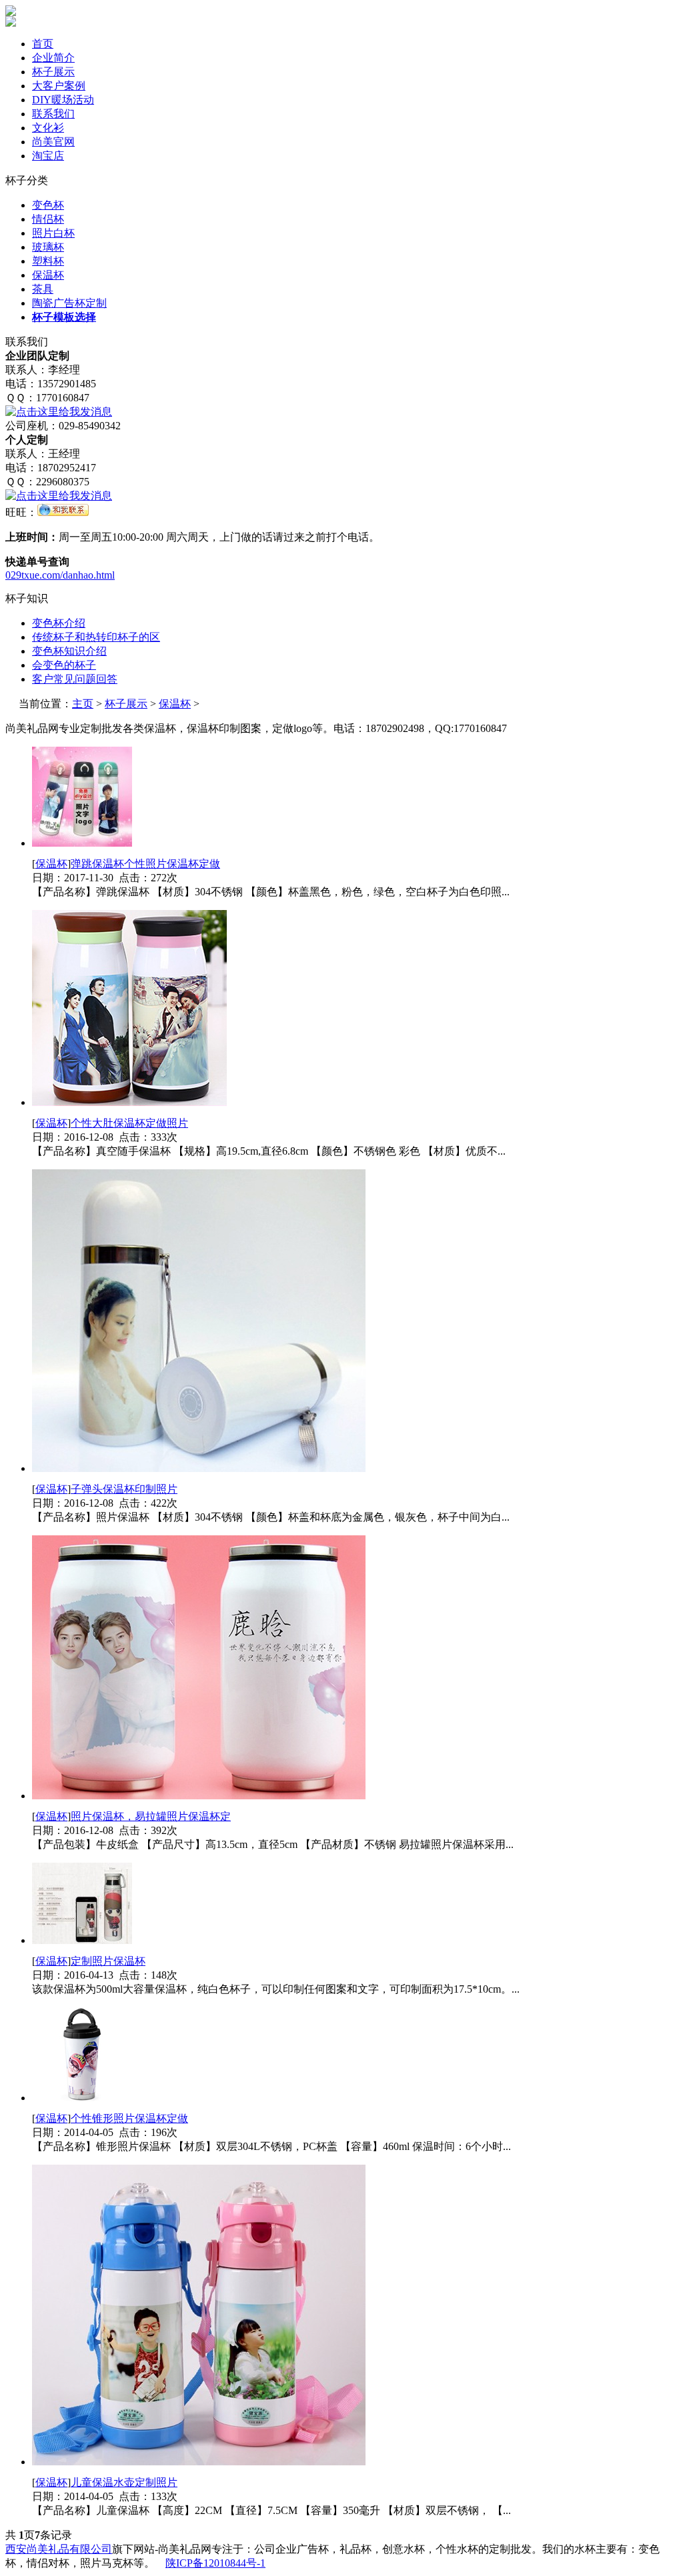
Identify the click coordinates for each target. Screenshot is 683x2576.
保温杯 (48, 275)
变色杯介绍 (59, 623)
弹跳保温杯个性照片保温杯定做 (145, 864)
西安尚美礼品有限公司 (59, 2549)
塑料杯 (48, 261)
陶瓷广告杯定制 (69, 303)
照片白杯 (53, 233)
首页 (43, 44)
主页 (83, 704)
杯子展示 (53, 72)
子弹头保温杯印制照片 (124, 1489)
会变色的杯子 (64, 665)
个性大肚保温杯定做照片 (129, 1123)
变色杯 (48, 205)
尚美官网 (53, 142)
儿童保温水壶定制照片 (124, 2482)
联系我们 (53, 114)
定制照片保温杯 (108, 1961)
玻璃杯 (48, 247)
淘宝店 (48, 156)
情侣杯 (48, 219)
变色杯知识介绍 (69, 651)
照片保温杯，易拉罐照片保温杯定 (151, 1816)
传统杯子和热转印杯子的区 (96, 637)
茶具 (43, 289)
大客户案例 (59, 86)
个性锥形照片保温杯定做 (129, 2118)
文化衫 (48, 128)
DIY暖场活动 (63, 100)
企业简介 (53, 58)
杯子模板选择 (64, 317)
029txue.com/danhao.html (60, 575)
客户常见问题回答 (75, 679)
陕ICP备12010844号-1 (215, 2563)
